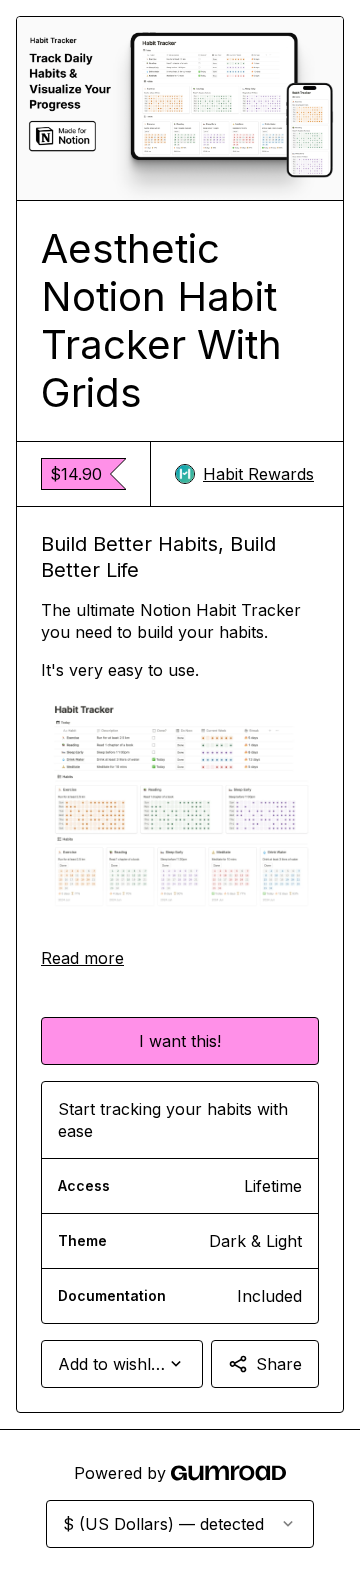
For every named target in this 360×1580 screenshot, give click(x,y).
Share (279, 1364)
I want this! (180, 1041)
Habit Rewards (258, 474)
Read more (82, 958)
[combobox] (122, 1364)
